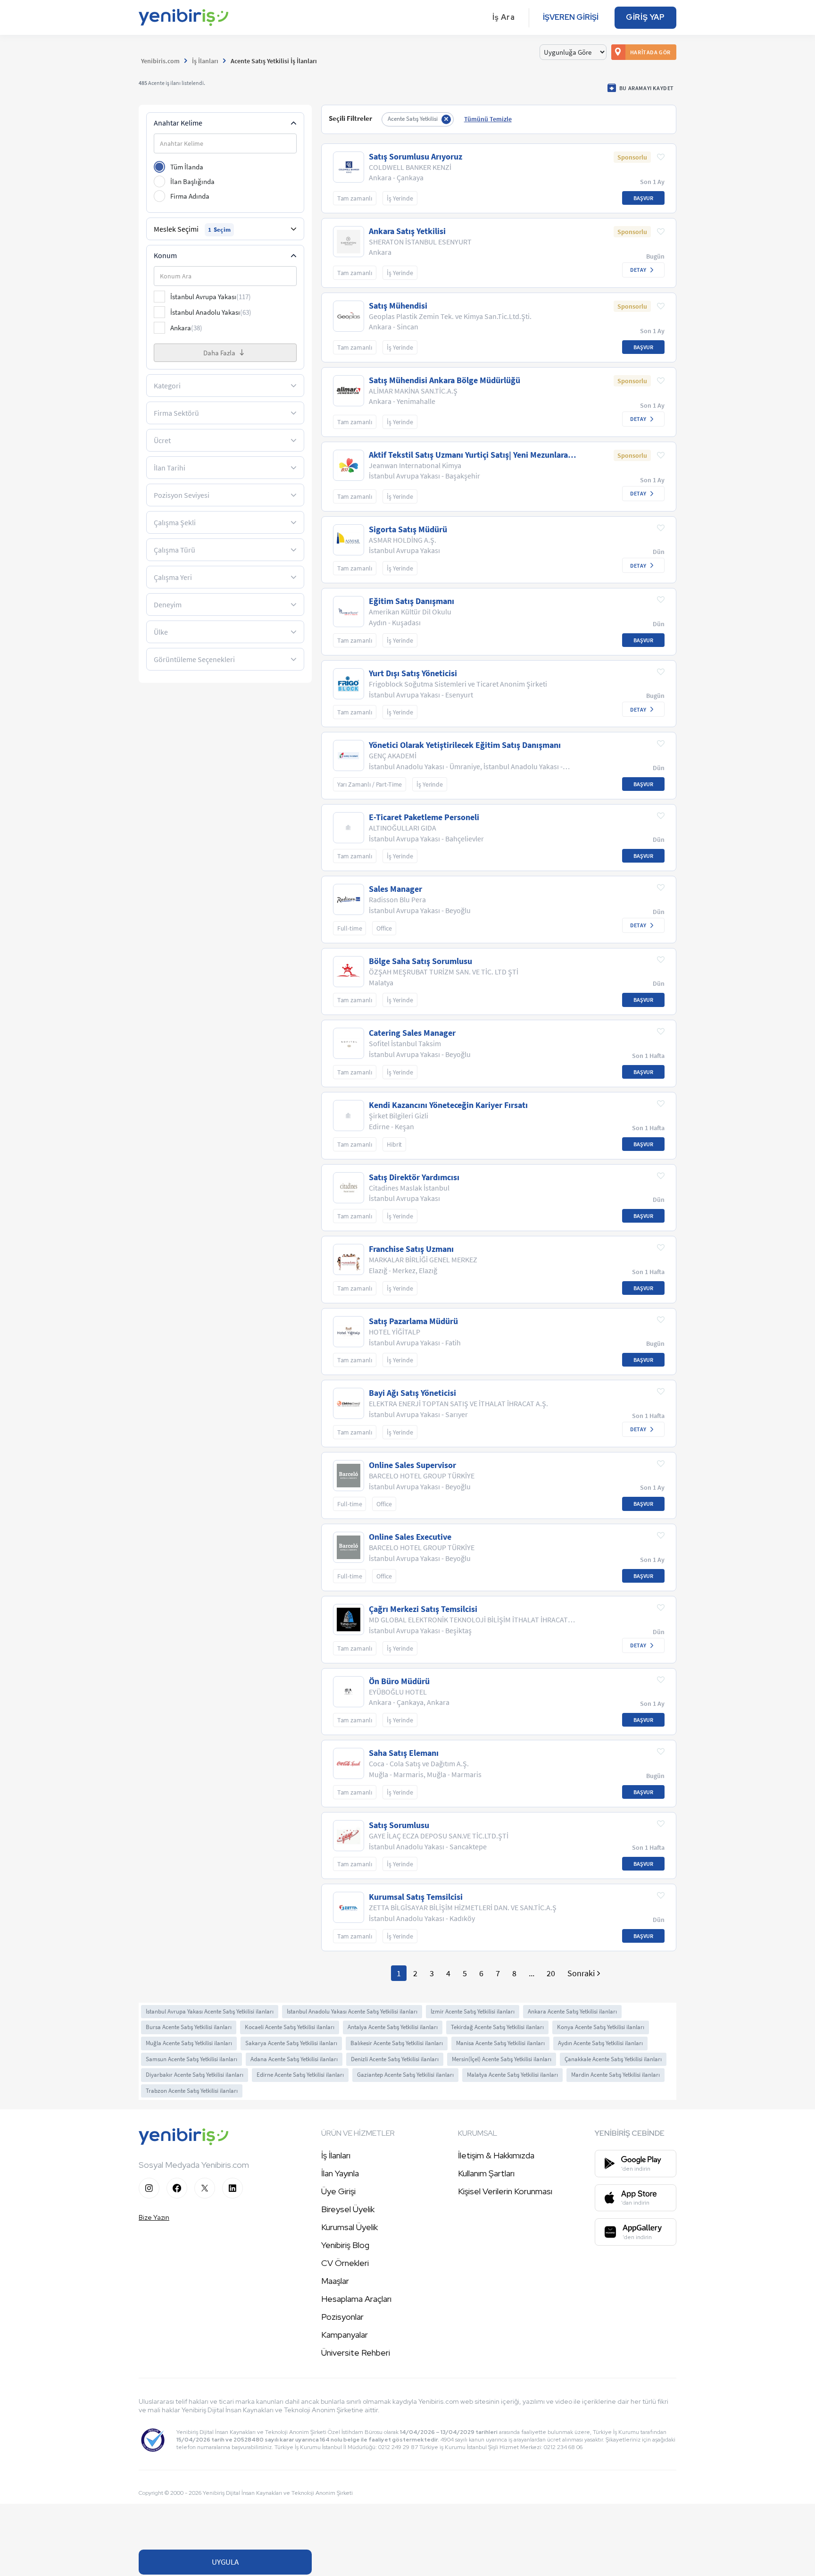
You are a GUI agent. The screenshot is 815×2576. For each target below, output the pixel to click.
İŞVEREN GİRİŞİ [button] (571, 17)
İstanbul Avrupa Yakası (211, 297)
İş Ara (504, 17)
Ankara (186, 328)
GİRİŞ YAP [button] (645, 17)
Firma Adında (190, 196)
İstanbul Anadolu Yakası (211, 312)
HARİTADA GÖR (650, 52)
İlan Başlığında (192, 181)
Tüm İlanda (187, 167)
